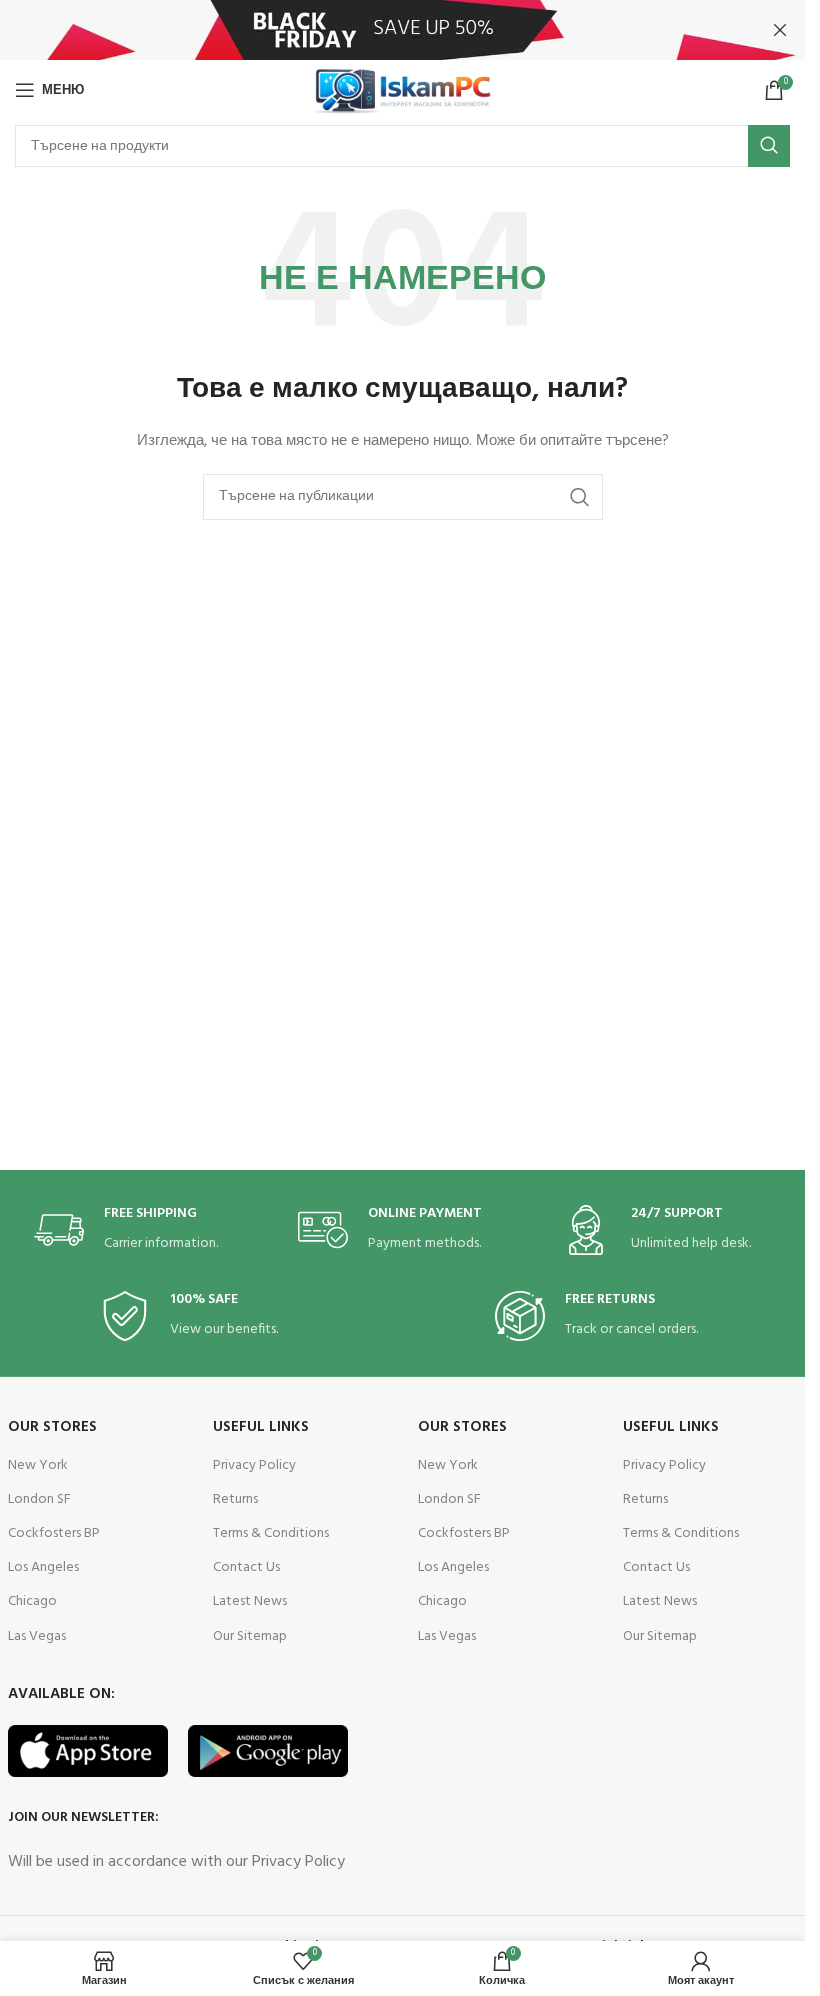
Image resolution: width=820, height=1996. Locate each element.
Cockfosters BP (54, 1533)
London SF (39, 1499)
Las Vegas (37, 1636)
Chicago (32, 1601)
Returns (235, 1499)
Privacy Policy (254, 1465)
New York (38, 1465)
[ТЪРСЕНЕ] (769, 146)
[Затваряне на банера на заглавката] (780, 30)
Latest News (250, 1601)
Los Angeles (43, 1567)
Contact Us (246, 1567)
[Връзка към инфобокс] (139, 1230)
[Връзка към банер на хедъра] (402, 30)
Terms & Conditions (271, 1533)
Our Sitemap (250, 1636)
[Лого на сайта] (402, 90)
